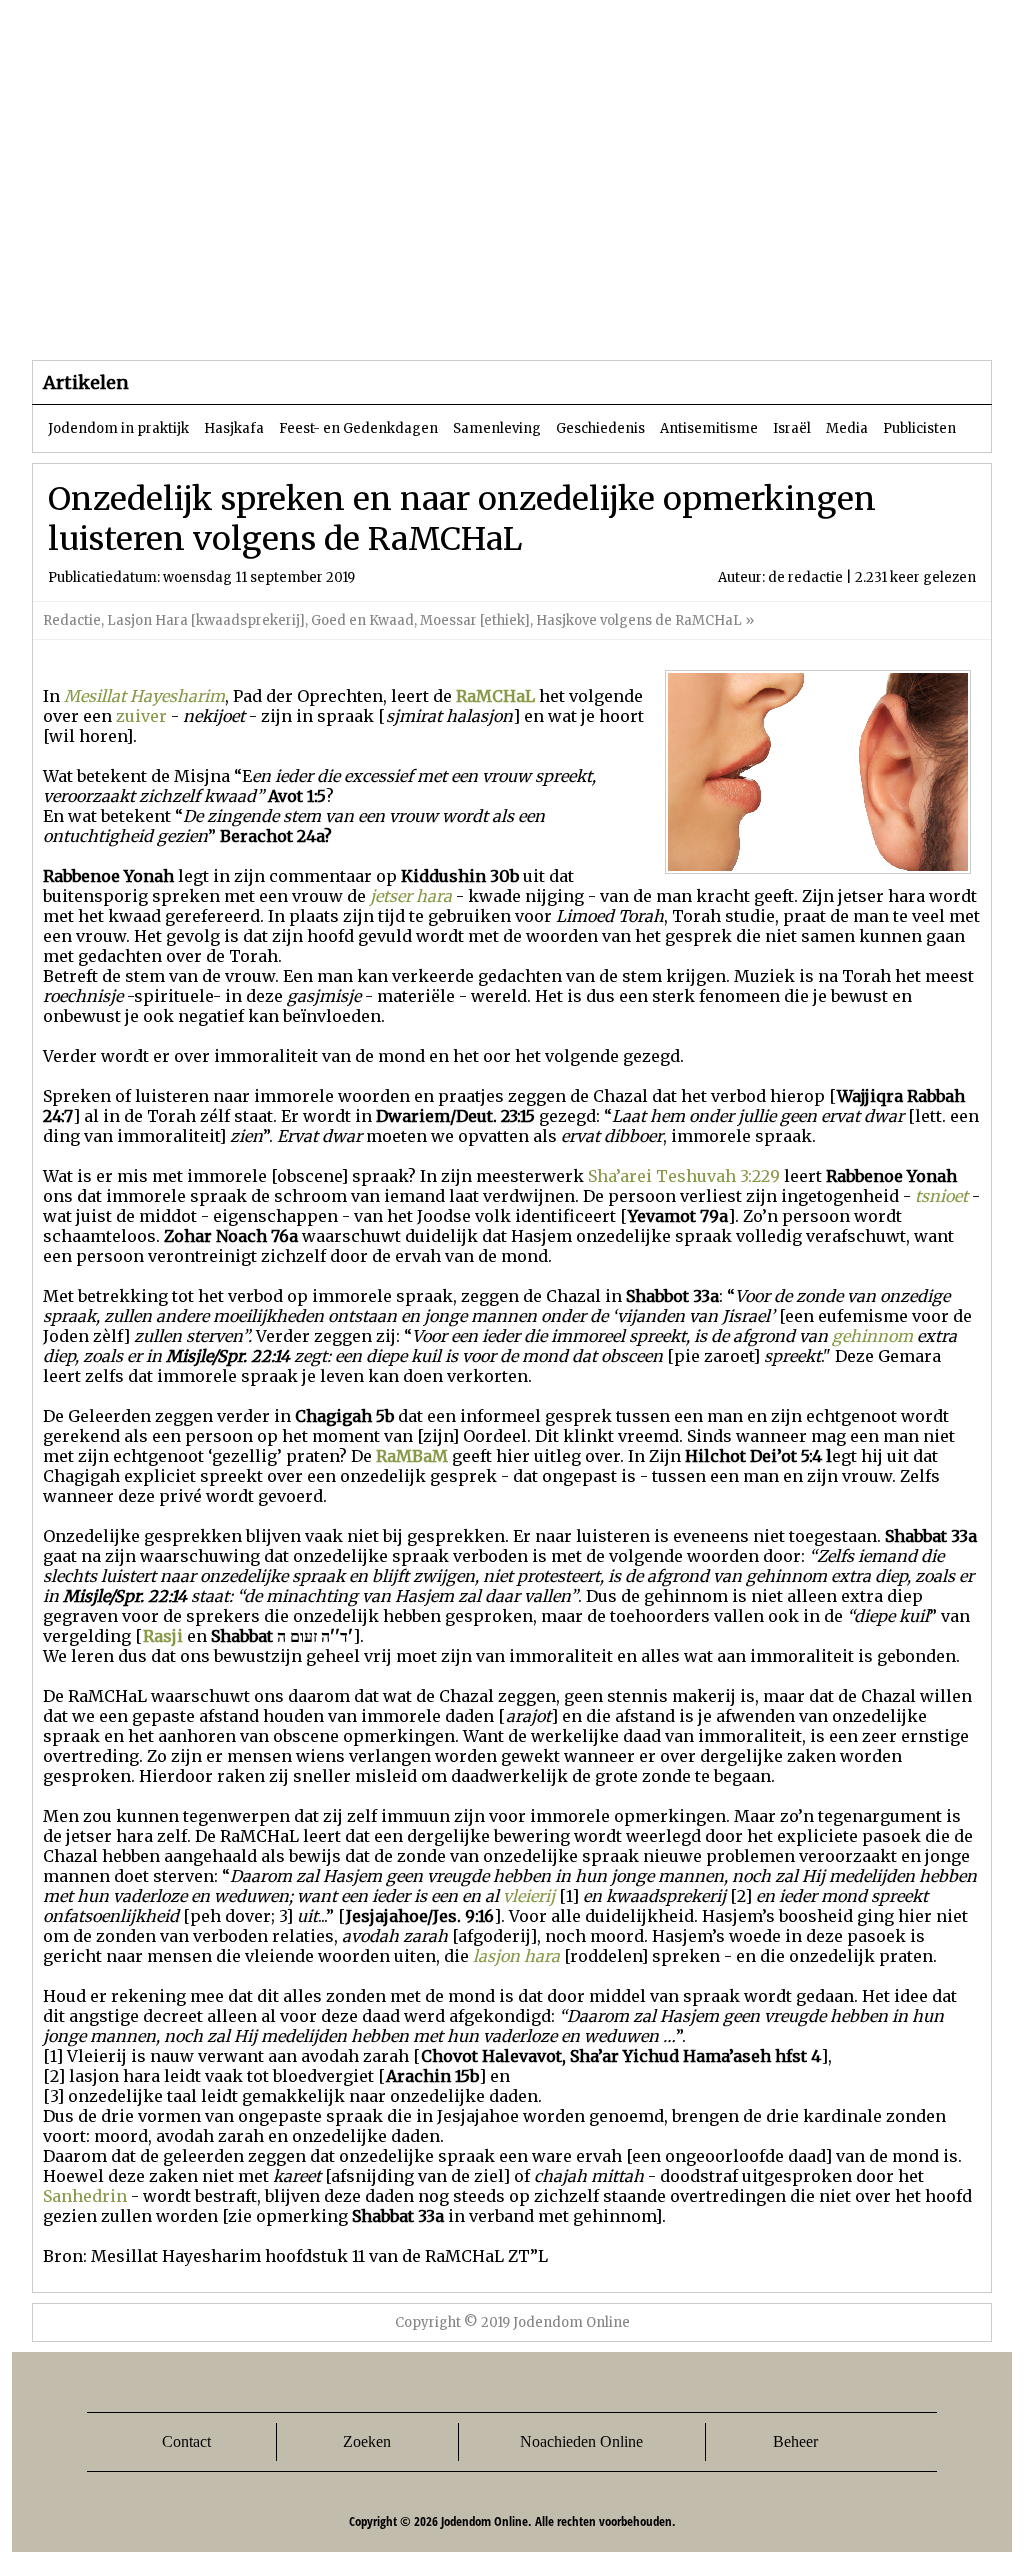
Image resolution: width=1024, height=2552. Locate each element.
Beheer (795, 2441)
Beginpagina (103, 319)
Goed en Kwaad (362, 620)
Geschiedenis (600, 428)
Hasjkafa (234, 428)
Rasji (163, 1636)
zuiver (141, 716)
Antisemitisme (709, 428)
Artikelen (275, 319)
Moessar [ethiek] (475, 620)
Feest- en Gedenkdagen (358, 428)
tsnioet (941, 1196)
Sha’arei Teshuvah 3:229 (684, 1176)
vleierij (529, 1896)
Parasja (526, 319)
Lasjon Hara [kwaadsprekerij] (206, 620)
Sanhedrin (85, 2196)
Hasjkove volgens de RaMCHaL (640, 620)
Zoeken (367, 2441)
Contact (186, 2441)
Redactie (72, 620)
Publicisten (919, 428)
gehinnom (872, 1336)
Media (847, 428)
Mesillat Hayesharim (144, 696)
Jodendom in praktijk (118, 428)
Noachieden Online (581, 2441)
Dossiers (403, 319)
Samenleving (497, 428)
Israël (792, 428)
